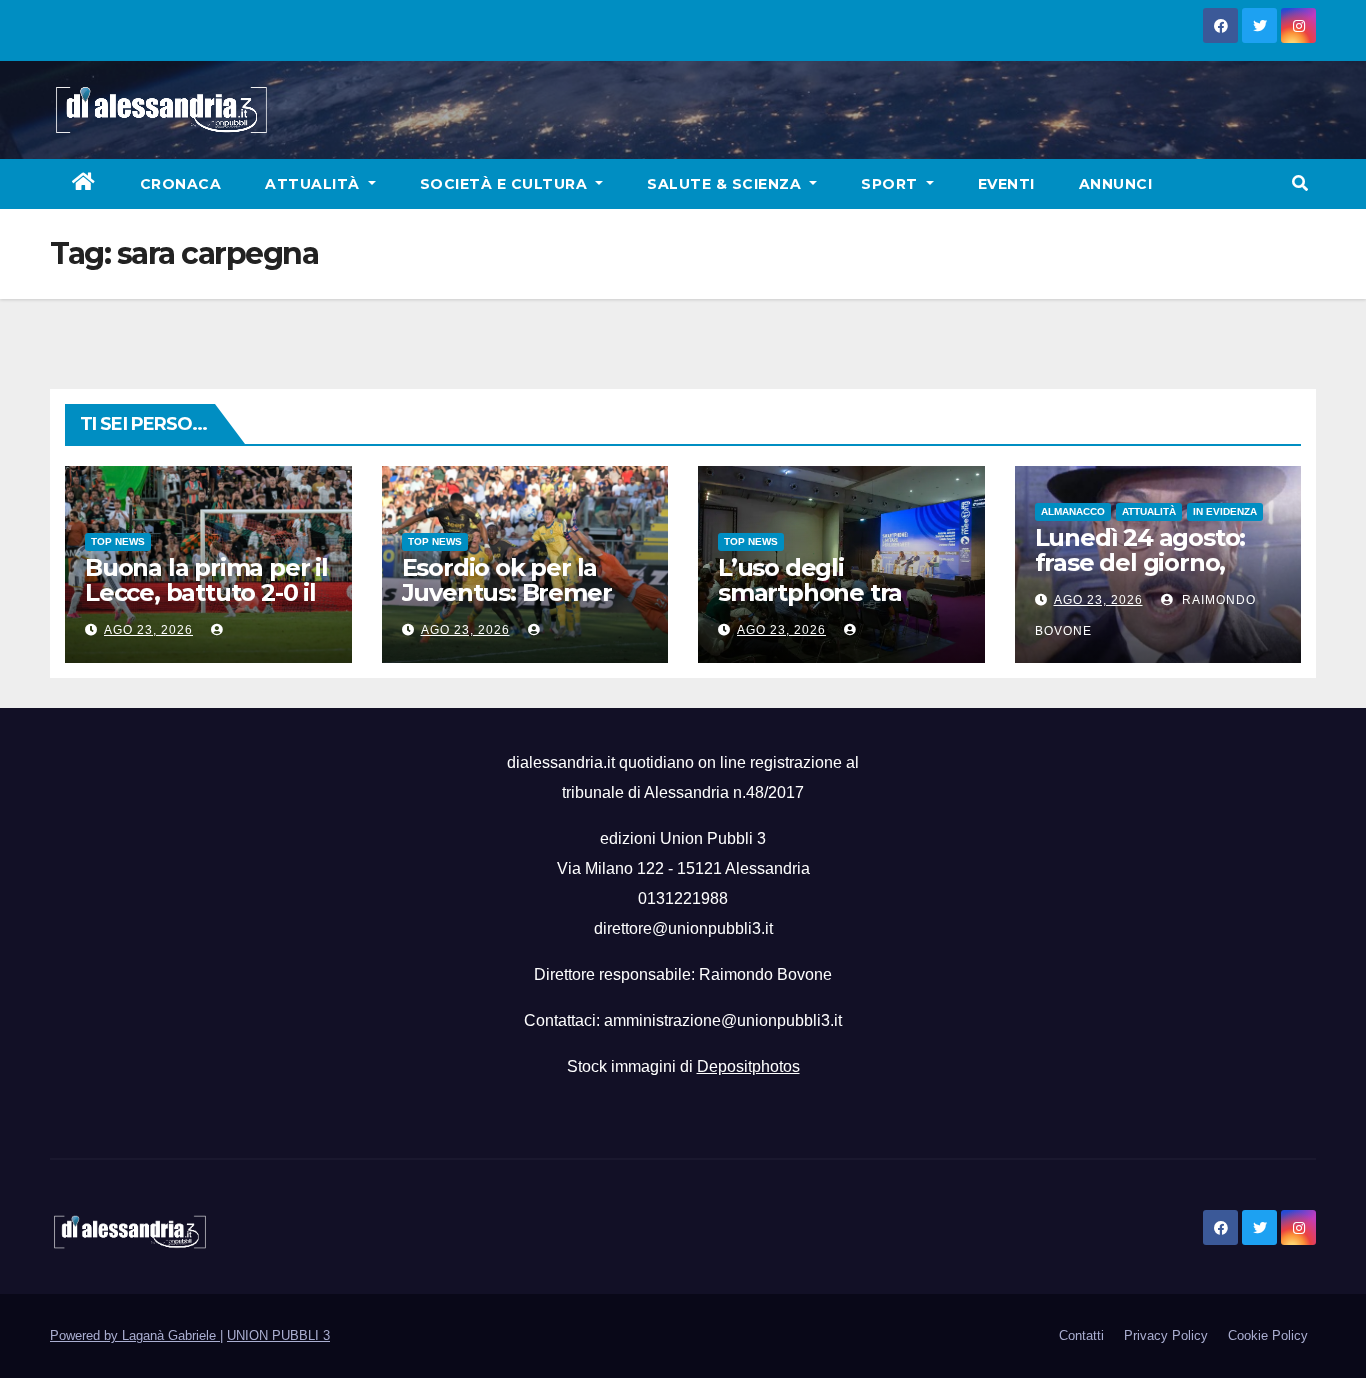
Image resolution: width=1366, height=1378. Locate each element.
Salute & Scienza (726, 184)
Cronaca (181, 184)
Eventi (1006, 184)
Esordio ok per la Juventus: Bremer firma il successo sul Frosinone (519, 605)
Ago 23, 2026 (148, 630)
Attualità (314, 184)
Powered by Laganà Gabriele (135, 1335)
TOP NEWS (118, 541)
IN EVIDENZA (1225, 511)
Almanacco (1073, 511)
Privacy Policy (1166, 1335)
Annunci (1116, 184)
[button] (1300, 183)
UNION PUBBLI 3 (278, 1335)
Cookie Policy (1268, 1335)
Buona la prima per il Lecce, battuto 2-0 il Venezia (206, 592)
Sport (891, 184)
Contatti (1081, 1335)
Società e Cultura (506, 184)
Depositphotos (748, 1066)
